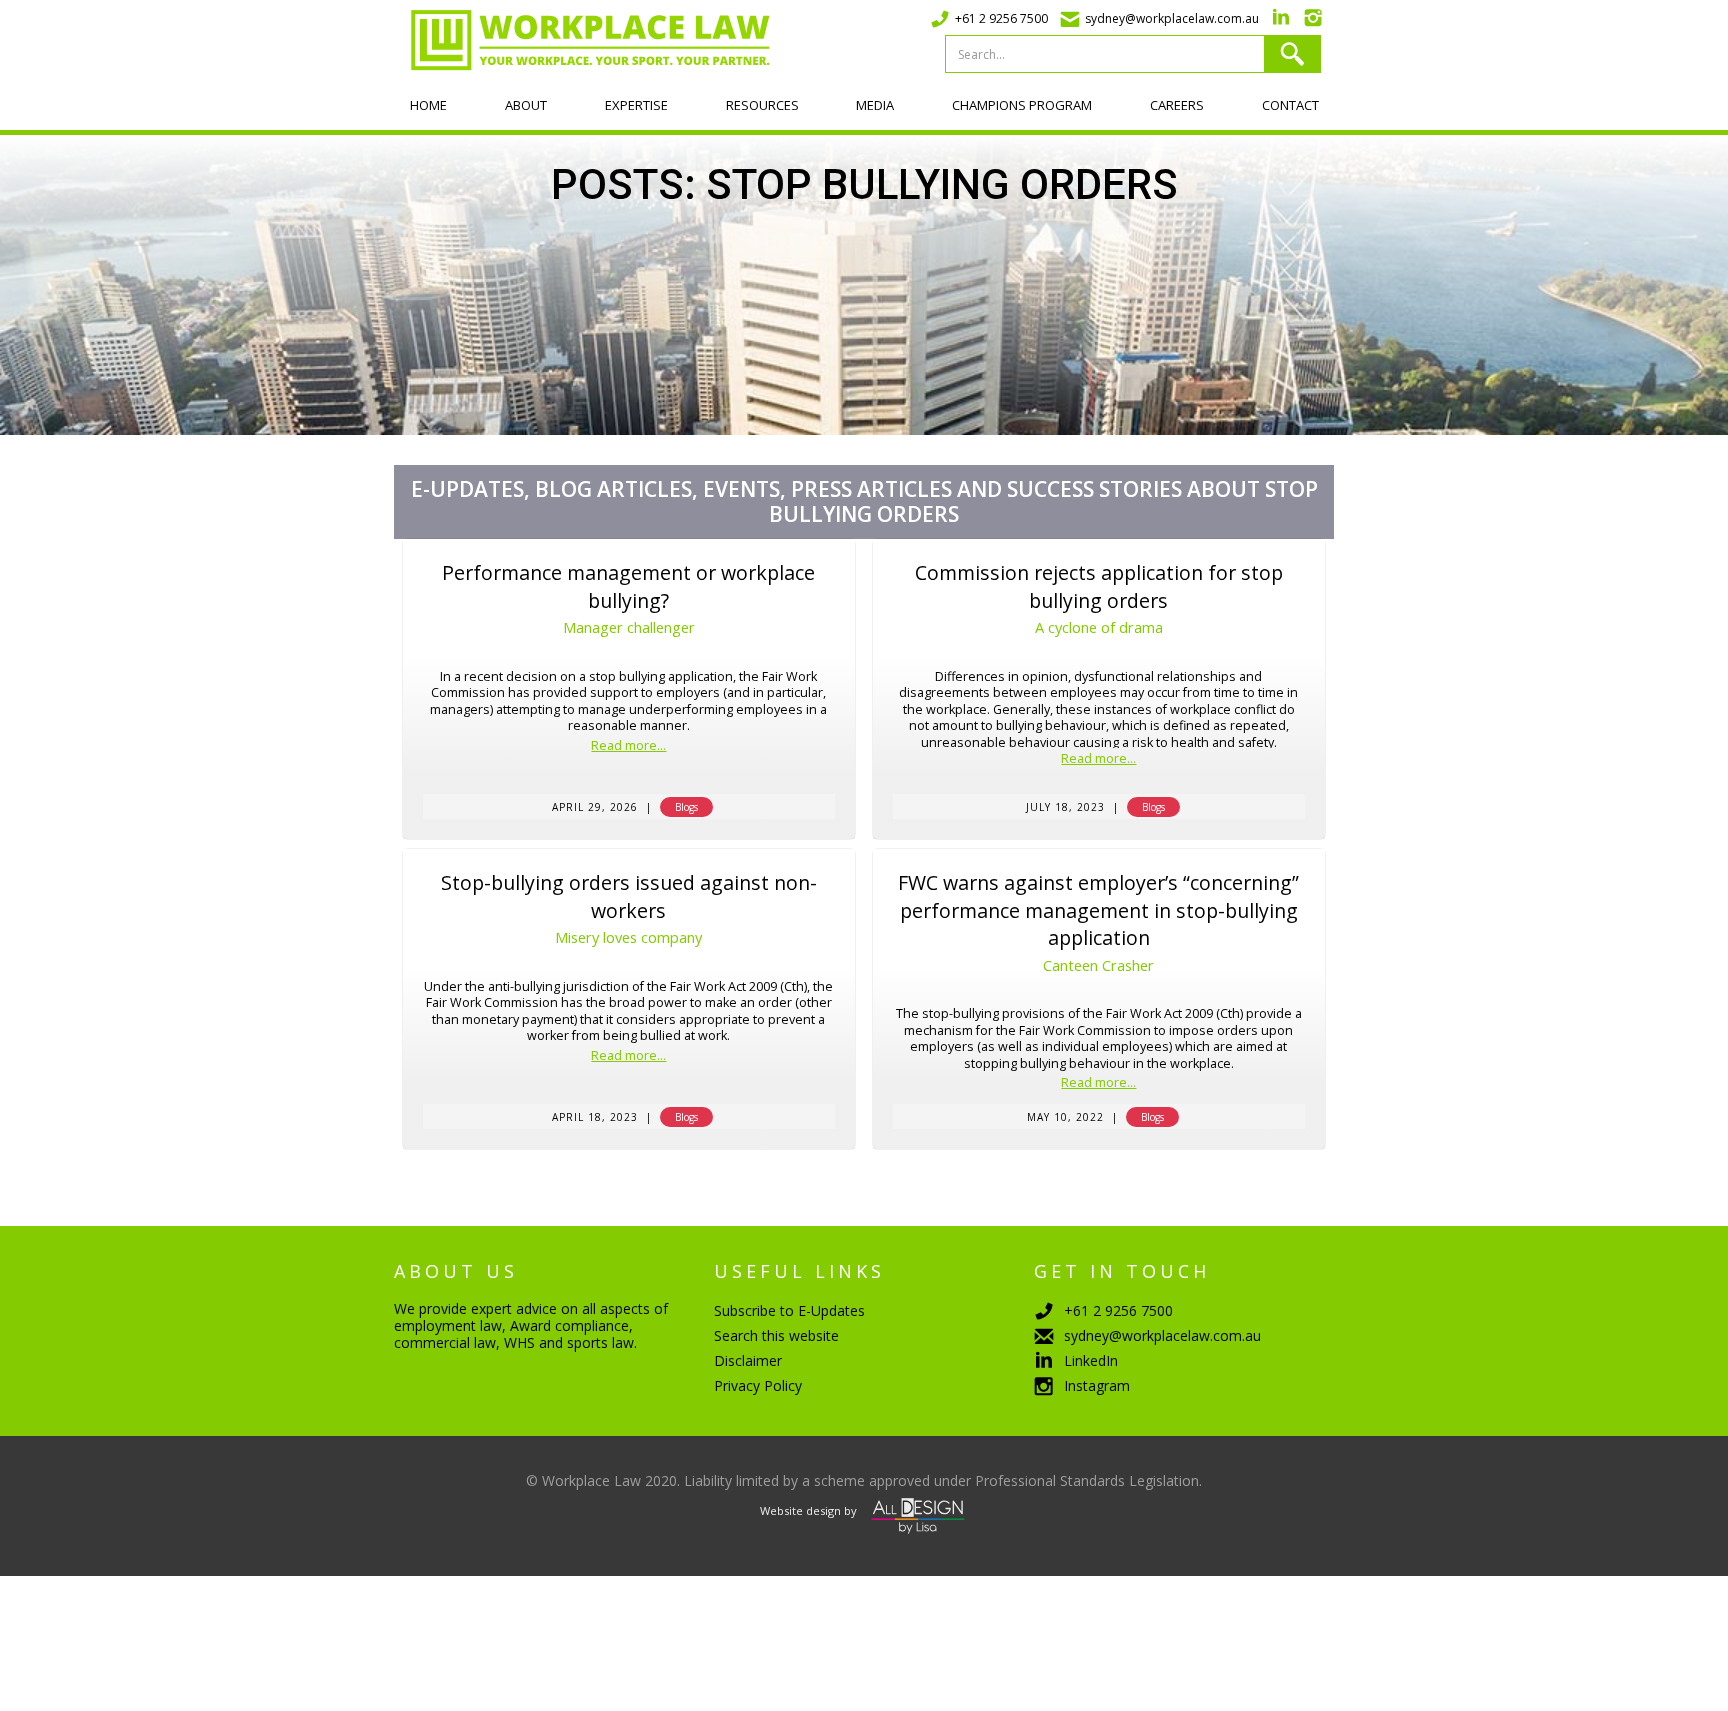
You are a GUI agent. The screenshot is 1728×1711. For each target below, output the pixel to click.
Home (428, 105)
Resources (762, 105)
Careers (1177, 105)
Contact (1290, 105)
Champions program (1022, 105)
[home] (582, 40)
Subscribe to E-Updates (789, 1310)
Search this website (776, 1335)
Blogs (686, 807)
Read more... (628, 746)
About (526, 105)
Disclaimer (748, 1360)
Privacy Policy (758, 1385)
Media (875, 105)
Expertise (636, 105)
